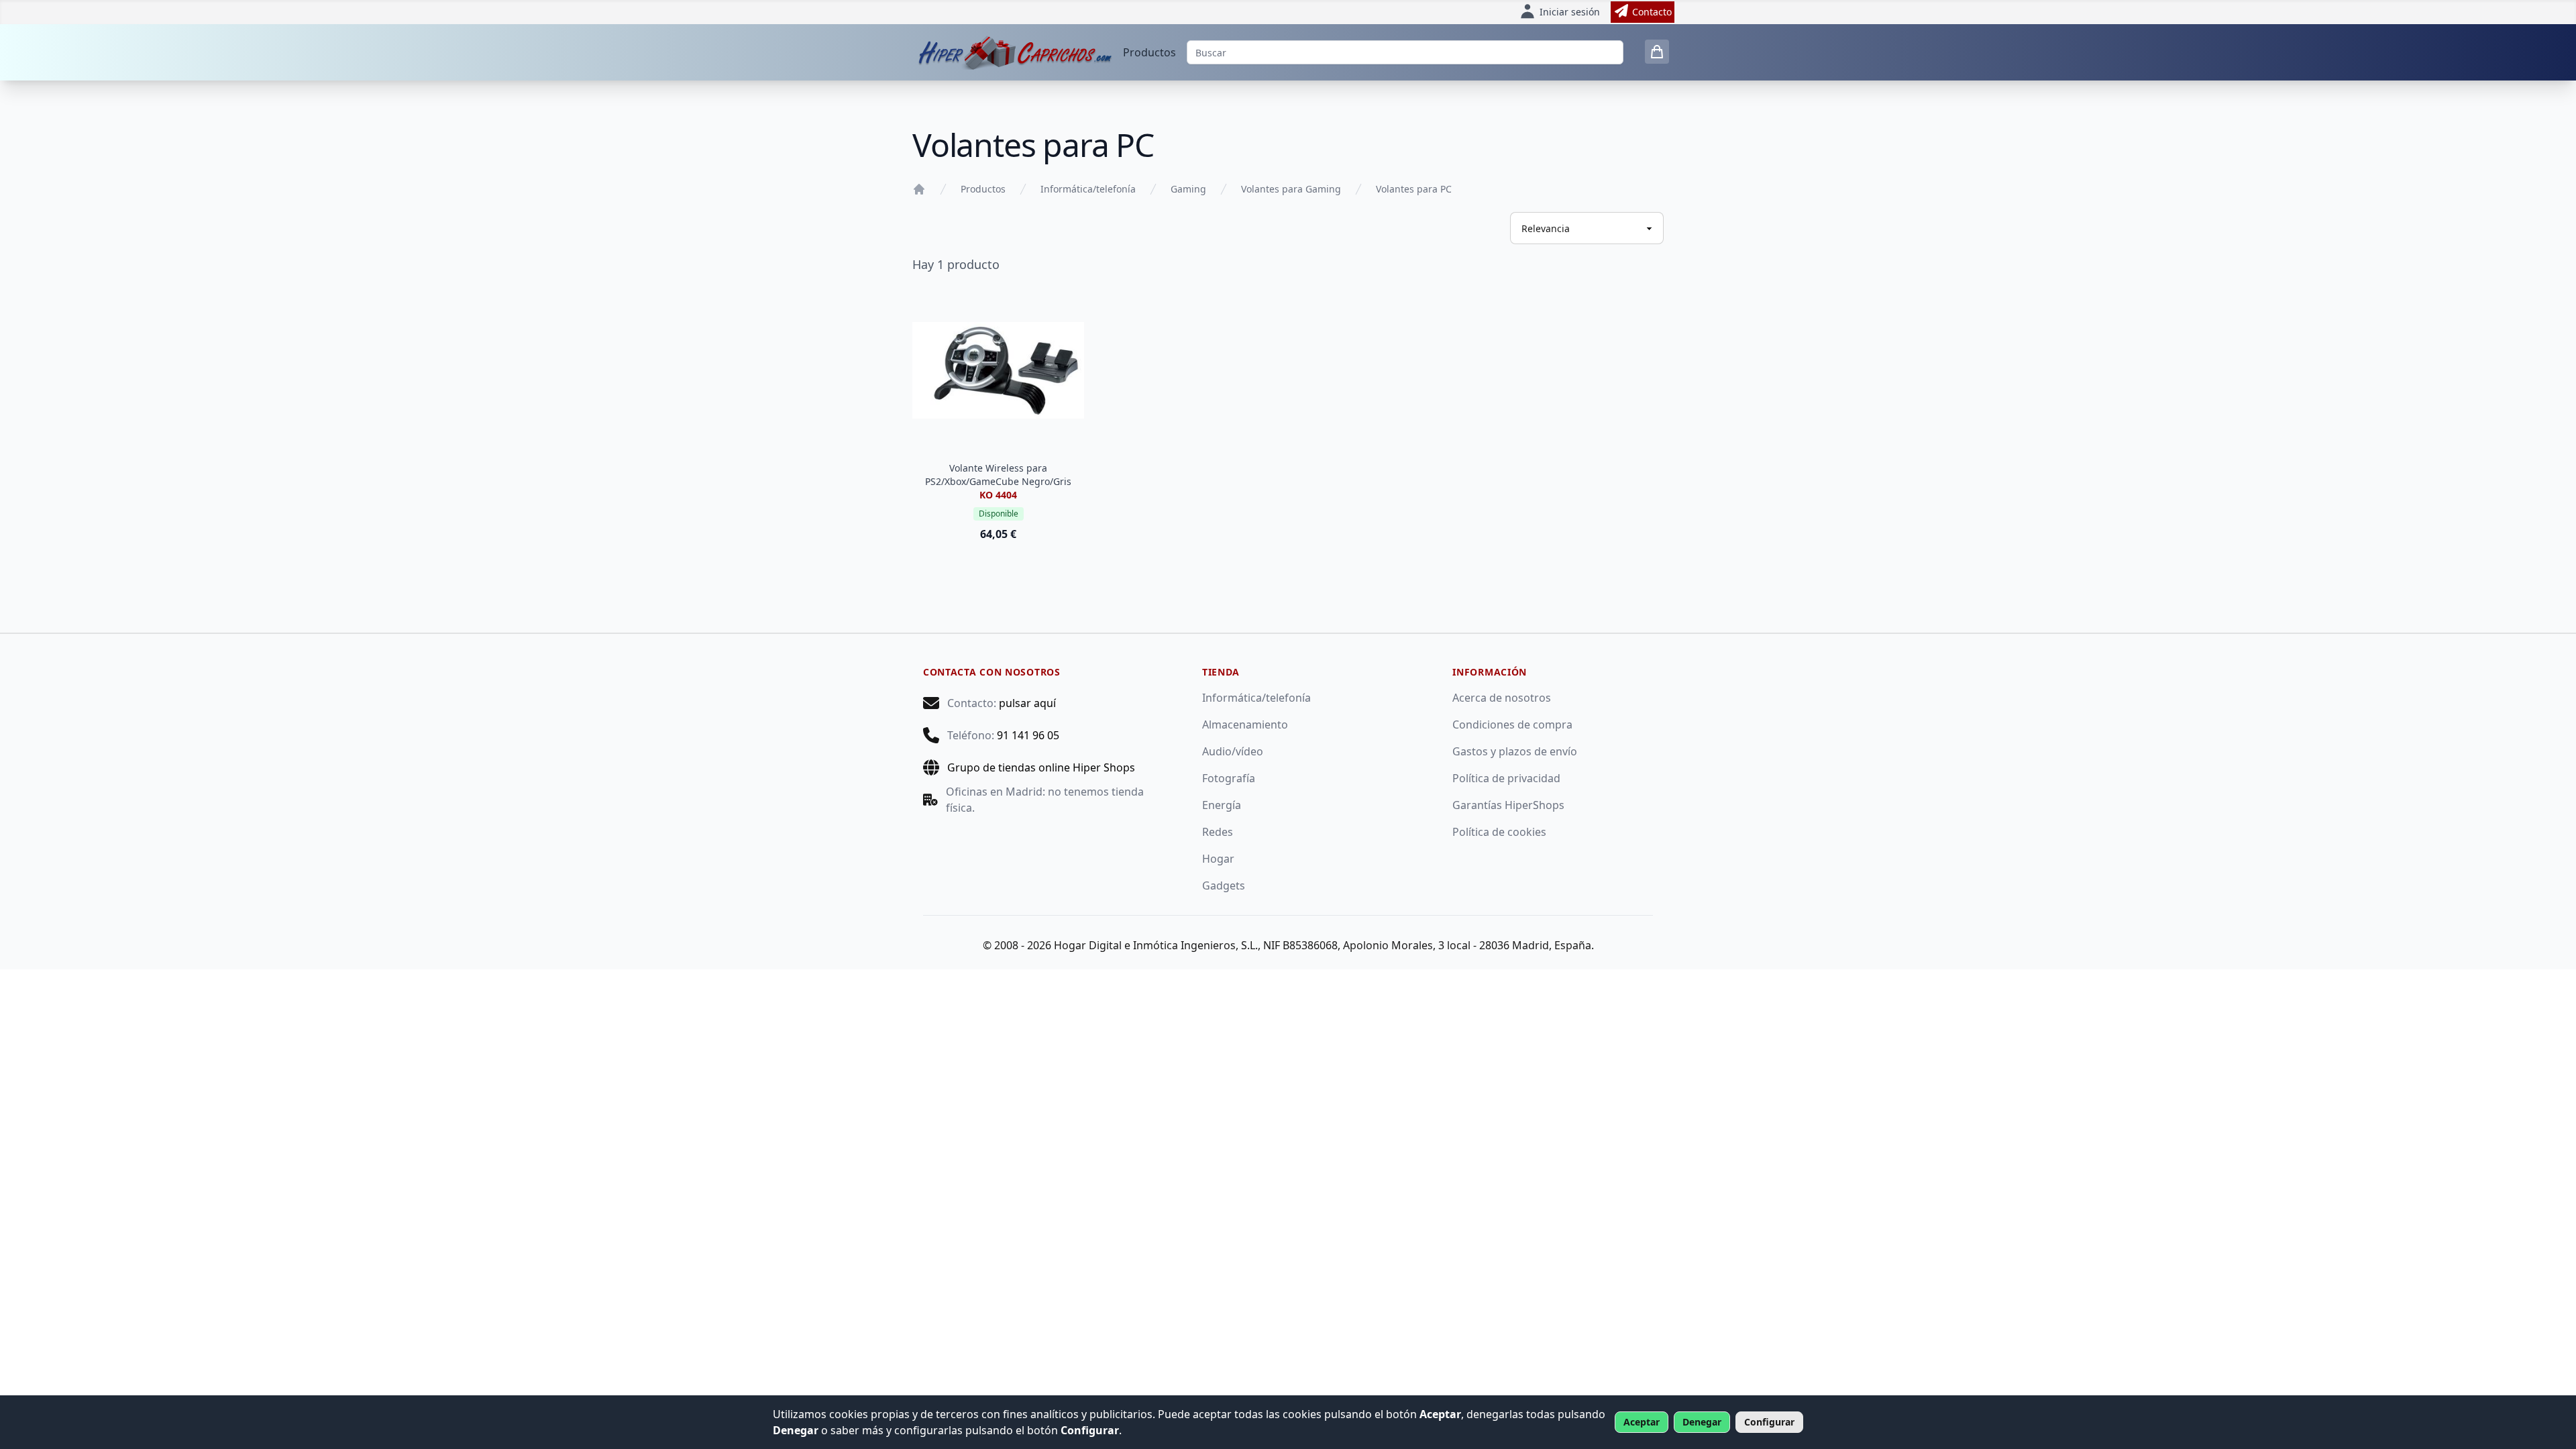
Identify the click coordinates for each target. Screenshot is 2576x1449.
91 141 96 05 (1028, 735)
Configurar (1769, 1422)
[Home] (919, 189)
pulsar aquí (1027, 703)
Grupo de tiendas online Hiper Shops (1041, 767)
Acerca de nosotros (1502, 698)
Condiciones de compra (1512, 724)
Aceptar (1642, 1422)
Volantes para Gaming (1291, 189)
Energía (1222, 805)
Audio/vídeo (1233, 751)
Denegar (1702, 1422)
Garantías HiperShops (1508, 805)
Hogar (1218, 859)
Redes (1218, 832)
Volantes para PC (1414, 189)
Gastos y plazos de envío (1515, 751)
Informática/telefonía (1088, 189)
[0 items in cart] (1657, 52)
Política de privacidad (1506, 778)
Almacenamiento (1245, 724)
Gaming (1188, 189)
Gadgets (1224, 885)
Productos (1149, 52)
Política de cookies (1499, 832)
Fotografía (1229, 778)
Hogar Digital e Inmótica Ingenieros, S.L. (1156, 945)
